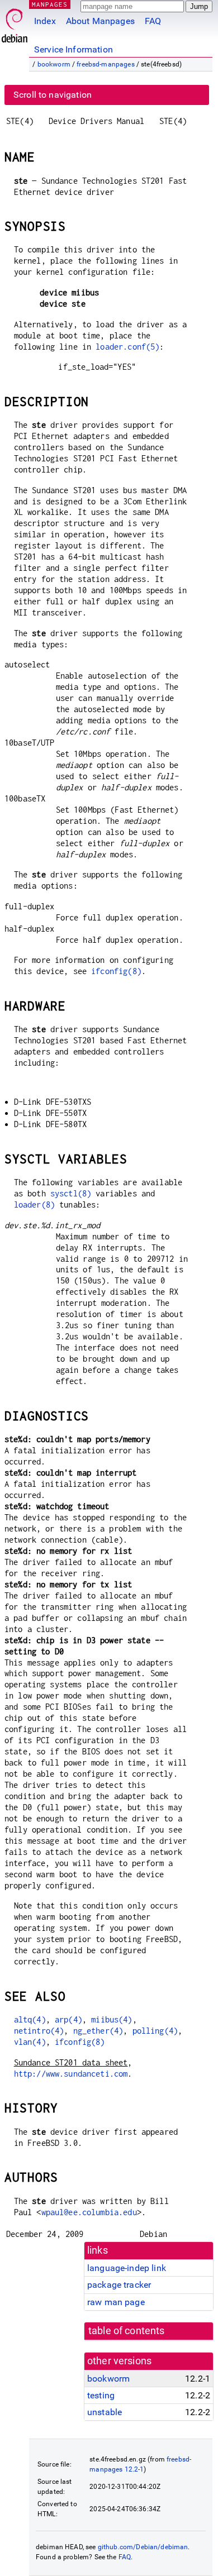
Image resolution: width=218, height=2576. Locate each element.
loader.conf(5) (127, 347)
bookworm (54, 64)
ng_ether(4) (98, 2031)
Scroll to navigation (53, 95)
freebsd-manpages (105, 64)
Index (45, 21)
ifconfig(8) (116, 971)
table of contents (127, 2331)
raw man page (116, 2302)
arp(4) (68, 2019)
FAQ (153, 21)
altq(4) (30, 2019)
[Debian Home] (15, 23)
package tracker (119, 2285)
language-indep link (127, 2268)
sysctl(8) (71, 1193)
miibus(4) (112, 2019)
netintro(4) (39, 2031)
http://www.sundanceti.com (71, 2074)
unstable (105, 2412)
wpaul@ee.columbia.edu (89, 2212)
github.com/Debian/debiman (143, 2547)
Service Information (74, 49)
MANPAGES (50, 4)
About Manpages (100, 21)
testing (101, 2395)
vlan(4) (30, 2042)
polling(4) (155, 2031)
